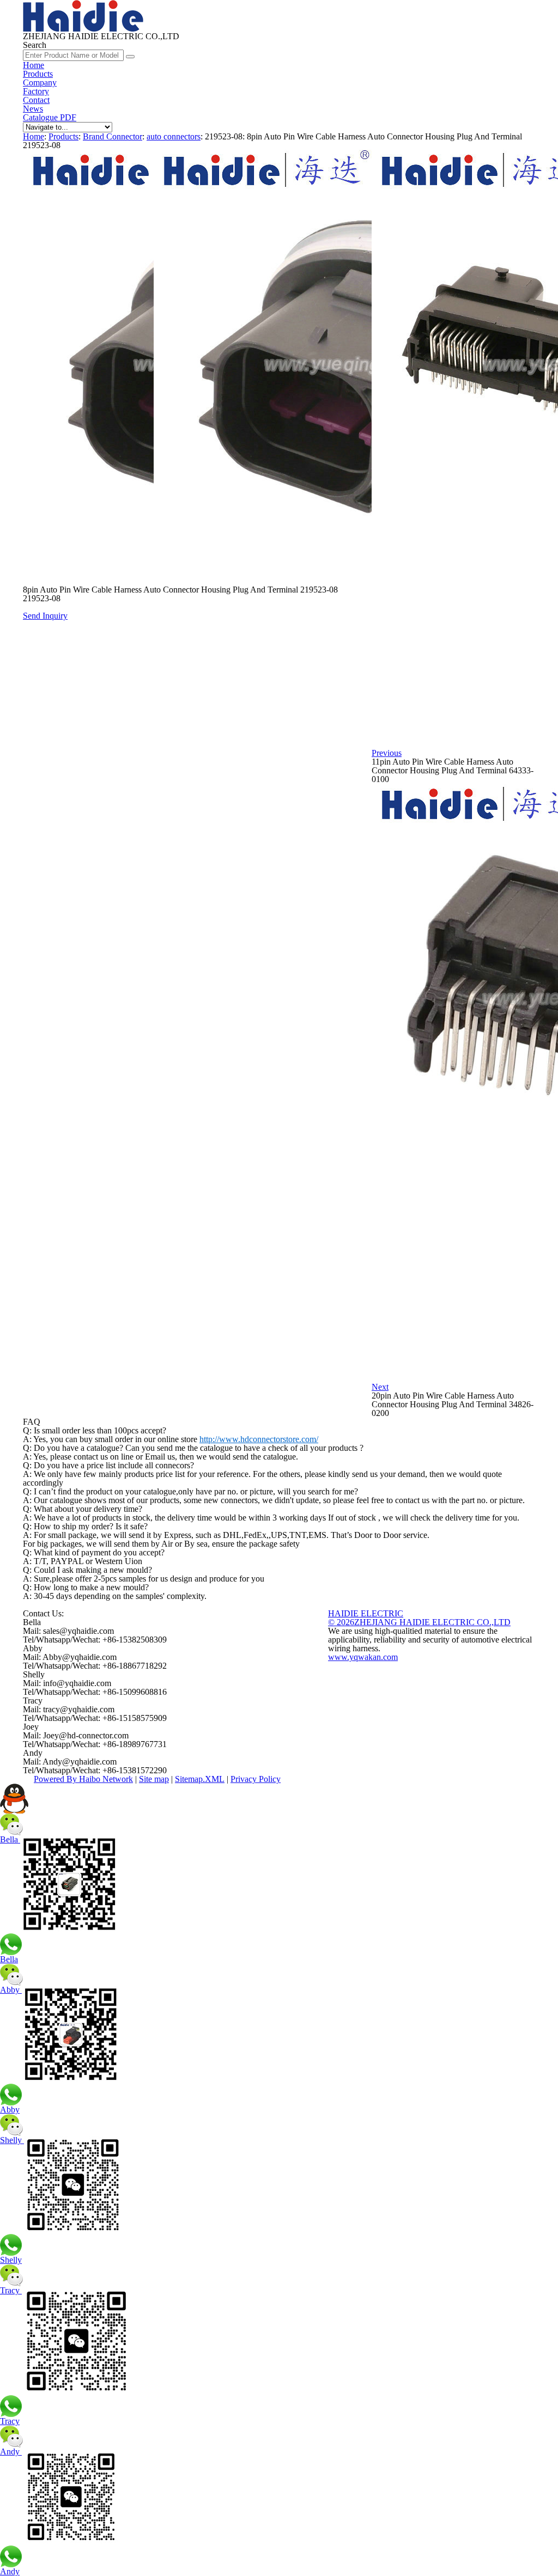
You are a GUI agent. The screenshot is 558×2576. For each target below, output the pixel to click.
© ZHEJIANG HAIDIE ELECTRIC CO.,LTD (419, 1622)
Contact (36, 100)
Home (34, 65)
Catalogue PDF (50, 117)
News (33, 109)
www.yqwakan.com (363, 1657)
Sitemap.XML (200, 1779)
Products (38, 74)
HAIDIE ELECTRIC (366, 1613)
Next (380, 1387)
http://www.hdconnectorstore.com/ (259, 1439)
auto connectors (174, 136)
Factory (36, 91)
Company (40, 83)
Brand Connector (113, 136)
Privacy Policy (256, 1779)
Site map (154, 1779)
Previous (387, 753)
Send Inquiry (45, 616)
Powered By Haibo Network (83, 1779)
